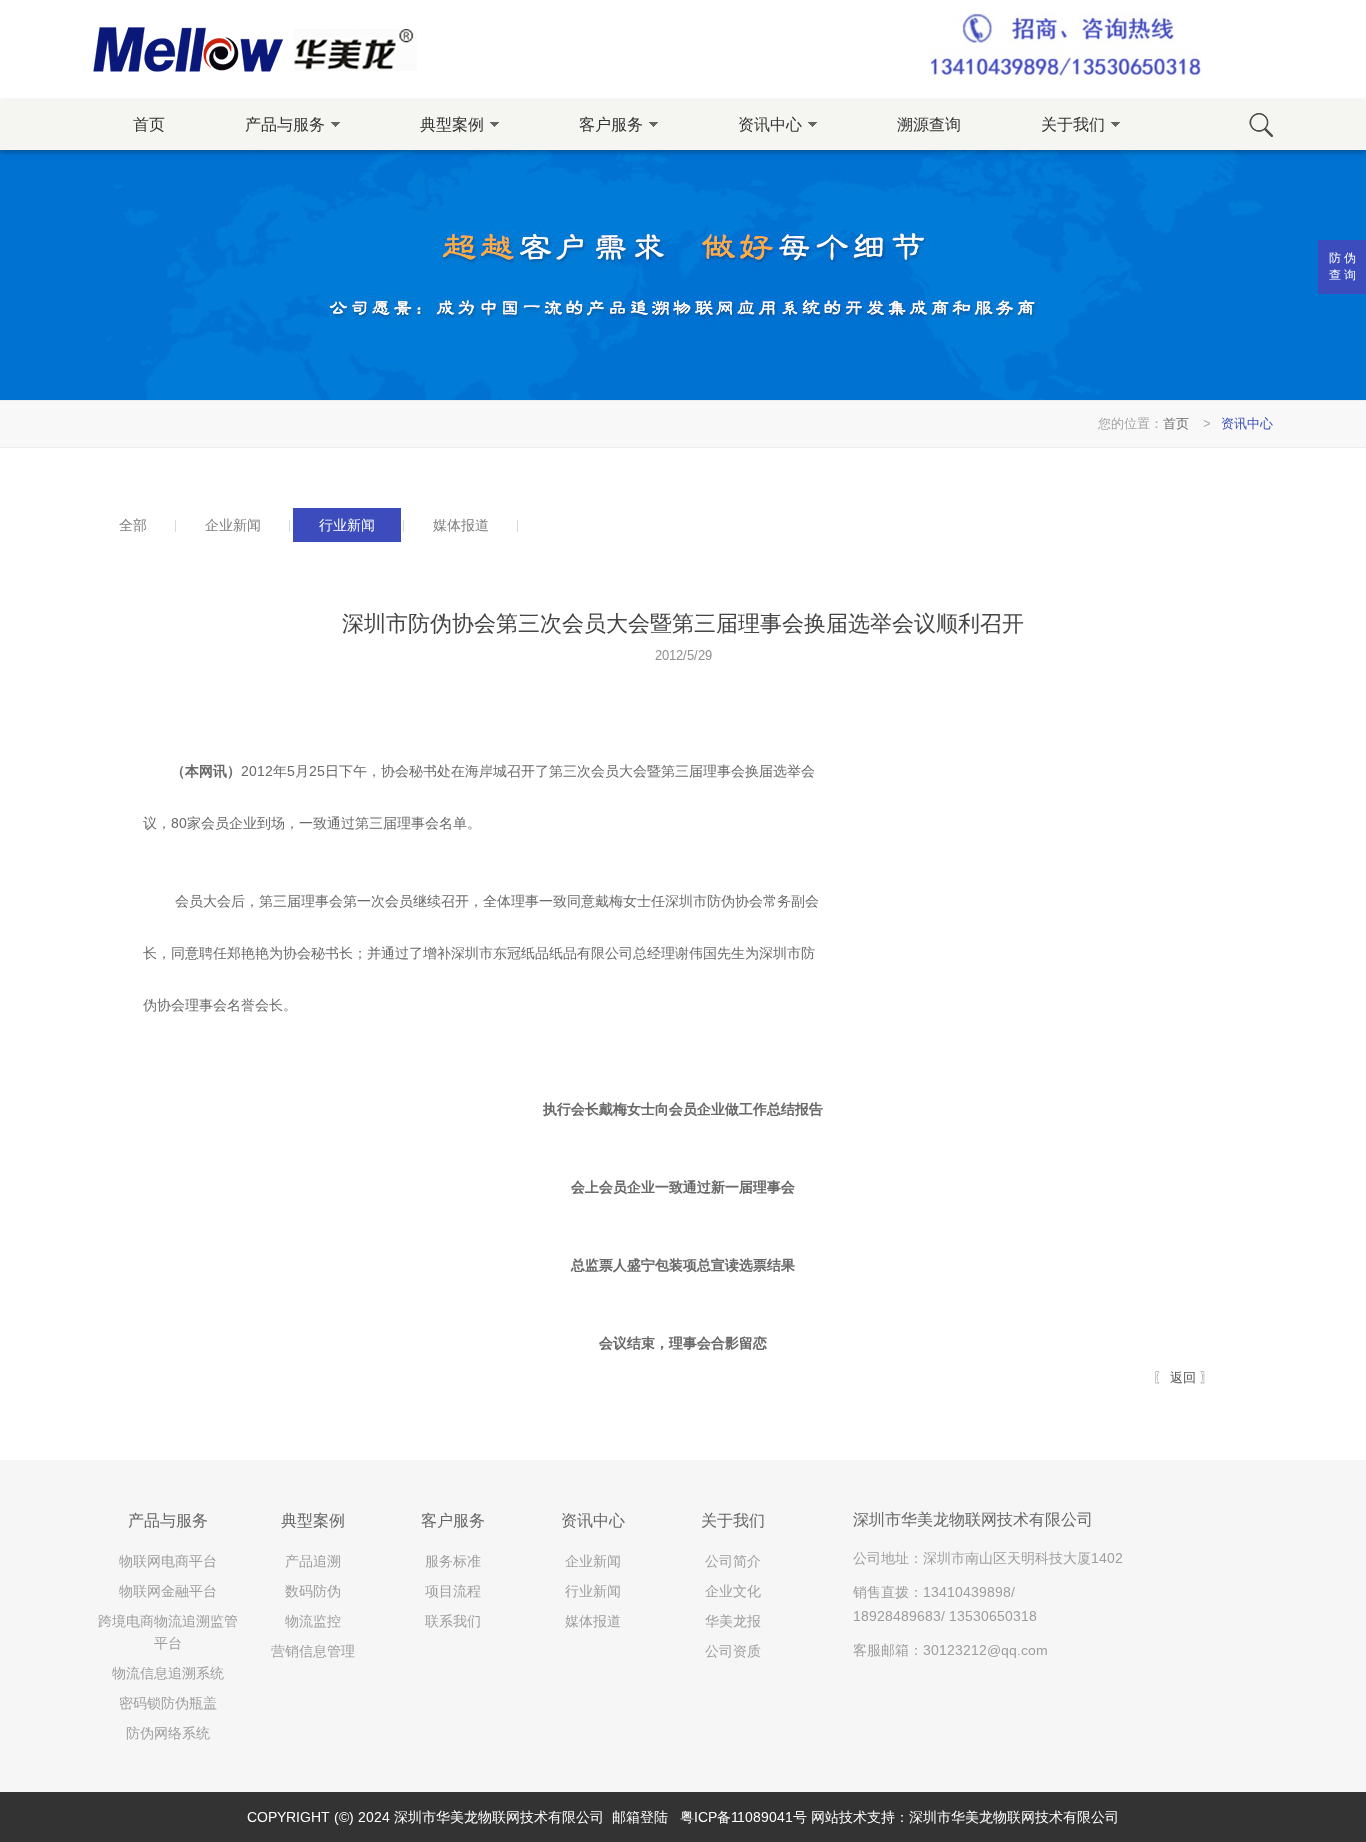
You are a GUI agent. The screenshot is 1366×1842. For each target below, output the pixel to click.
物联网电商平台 (168, 1561)
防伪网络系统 (168, 1733)
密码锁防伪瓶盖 (168, 1703)
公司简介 (733, 1561)
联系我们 (453, 1621)
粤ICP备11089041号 (743, 1817)
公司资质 (733, 1651)
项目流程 (453, 1591)
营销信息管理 (313, 1651)
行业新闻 (593, 1591)
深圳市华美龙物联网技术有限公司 (1014, 1817)
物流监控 (313, 1621)
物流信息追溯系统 (168, 1673)
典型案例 (313, 1520)
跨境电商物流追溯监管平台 (168, 1632)
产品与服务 (168, 1520)
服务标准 (453, 1561)
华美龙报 (733, 1621)
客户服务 (453, 1520)
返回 (1183, 1377)
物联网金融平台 (168, 1591)
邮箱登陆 (640, 1817)
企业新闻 (593, 1561)
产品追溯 (313, 1561)
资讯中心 (1247, 423)
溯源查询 (929, 124)
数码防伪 (313, 1591)
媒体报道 (593, 1621)
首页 (149, 124)
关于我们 (733, 1520)
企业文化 (733, 1591)
